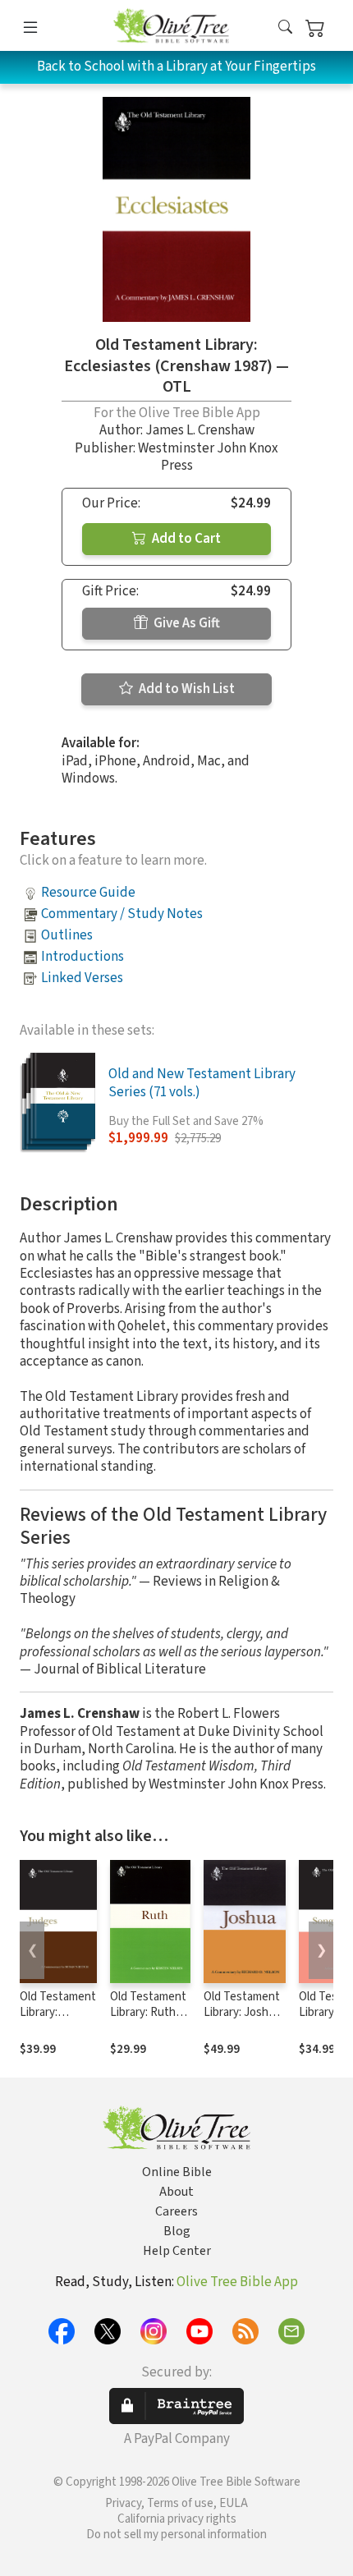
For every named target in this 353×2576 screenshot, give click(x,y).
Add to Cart (185, 539)
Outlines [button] (67, 935)
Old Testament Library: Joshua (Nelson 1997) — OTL (244, 2020)
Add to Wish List (186, 689)
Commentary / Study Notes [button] (122, 914)
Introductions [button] (83, 957)
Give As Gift (186, 623)
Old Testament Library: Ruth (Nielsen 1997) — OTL (148, 2020)
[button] (285, 28)
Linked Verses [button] (82, 978)
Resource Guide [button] (88, 893)
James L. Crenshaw (200, 430)
